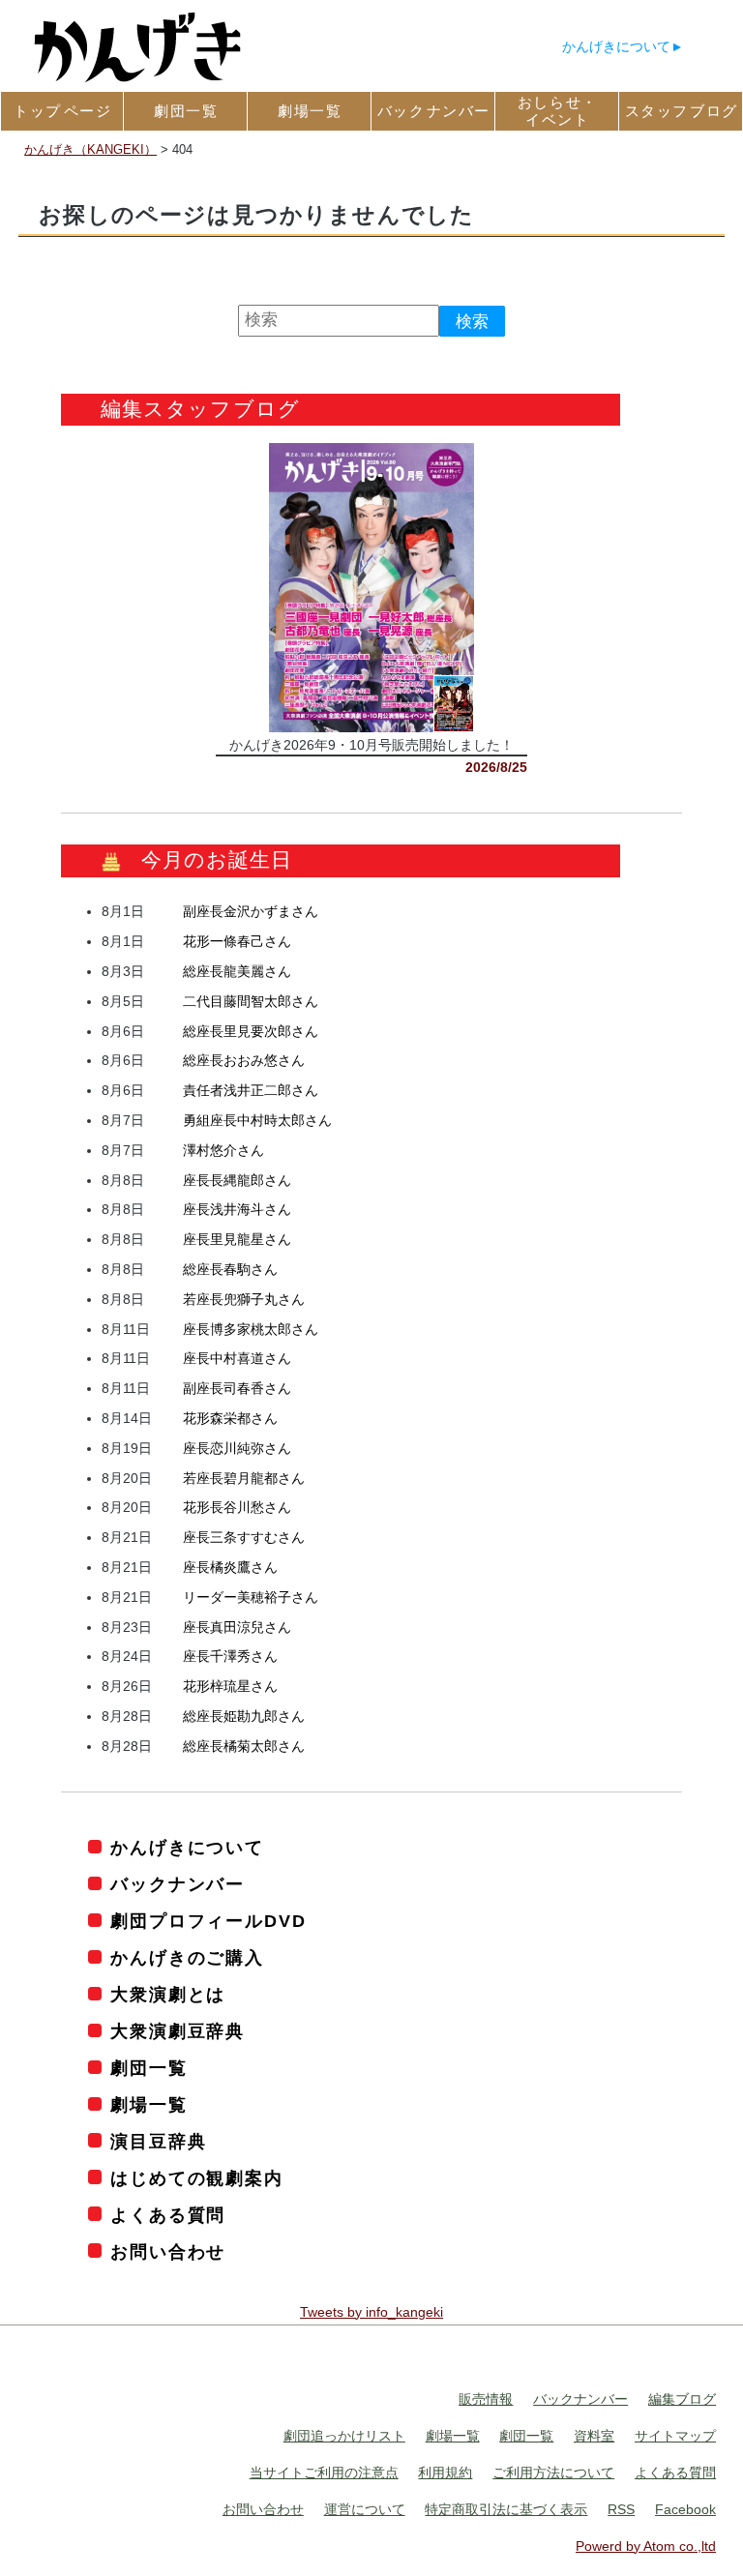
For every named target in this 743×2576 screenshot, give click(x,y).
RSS (621, 2509)
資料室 (594, 2436)
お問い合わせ (168, 2252)
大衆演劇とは (168, 1995)
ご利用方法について (553, 2472)
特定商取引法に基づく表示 (506, 2509)
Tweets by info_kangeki (371, 2312)
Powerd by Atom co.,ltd (646, 2546)
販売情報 (486, 2399)
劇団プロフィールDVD (208, 1921)
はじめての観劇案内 (196, 2178)
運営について (365, 2509)
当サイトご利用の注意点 (324, 2472)
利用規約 (445, 2472)
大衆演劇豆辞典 (178, 2031)
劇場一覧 (149, 2105)
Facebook (685, 2509)
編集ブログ (682, 2399)
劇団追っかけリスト (344, 2436)
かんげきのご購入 (187, 1958)
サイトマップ (675, 2436)
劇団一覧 (149, 2068)
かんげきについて (616, 46)
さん (251, 911)
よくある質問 (168, 2215)
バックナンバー (178, 1884)
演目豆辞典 (158, 2142)
